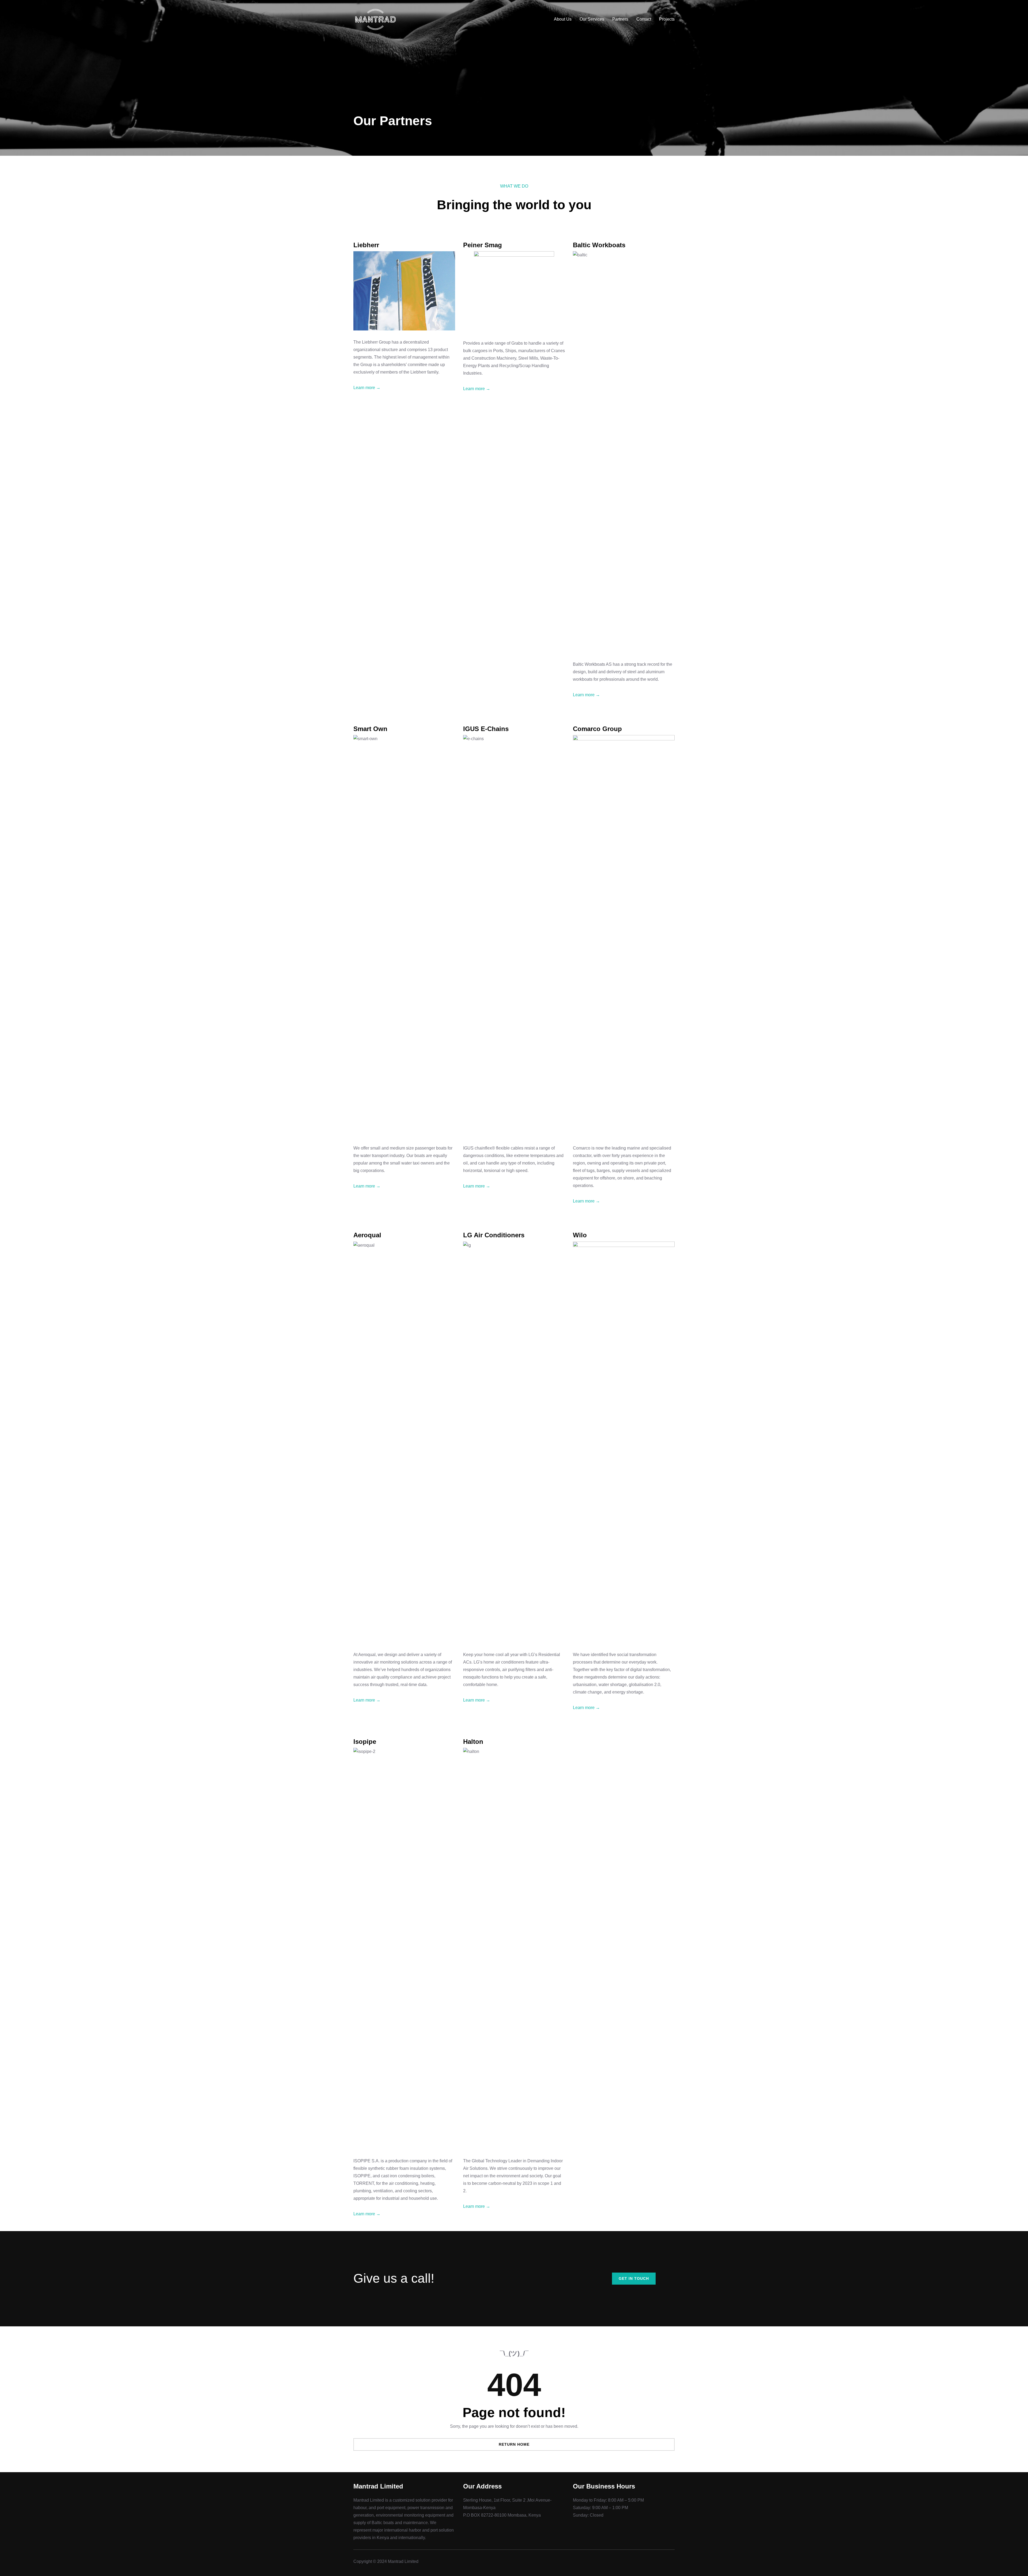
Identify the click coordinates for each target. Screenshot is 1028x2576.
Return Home (514, 2444)
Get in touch (634, 2278)
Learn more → (367, 388)
